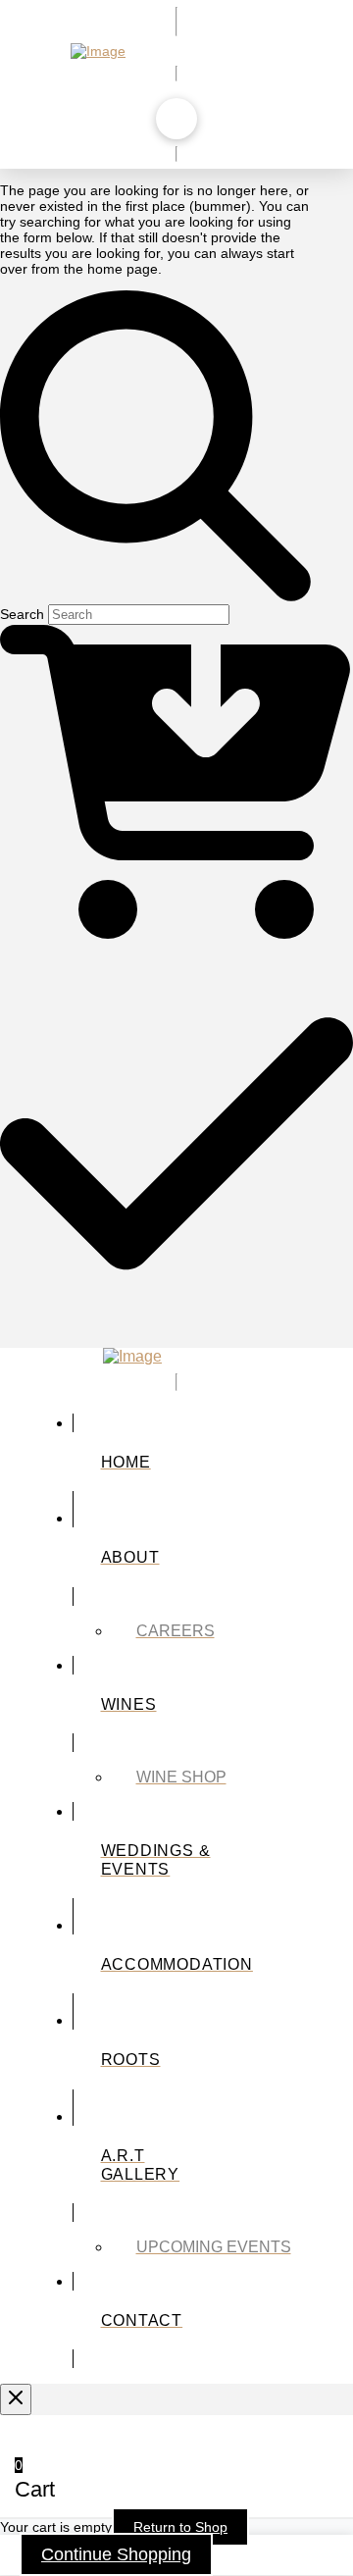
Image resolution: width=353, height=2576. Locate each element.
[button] (176, 119)
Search (22, 614)
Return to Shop (180, 2527)
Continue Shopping (116, 2554)
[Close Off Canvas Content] (16, 2399)
